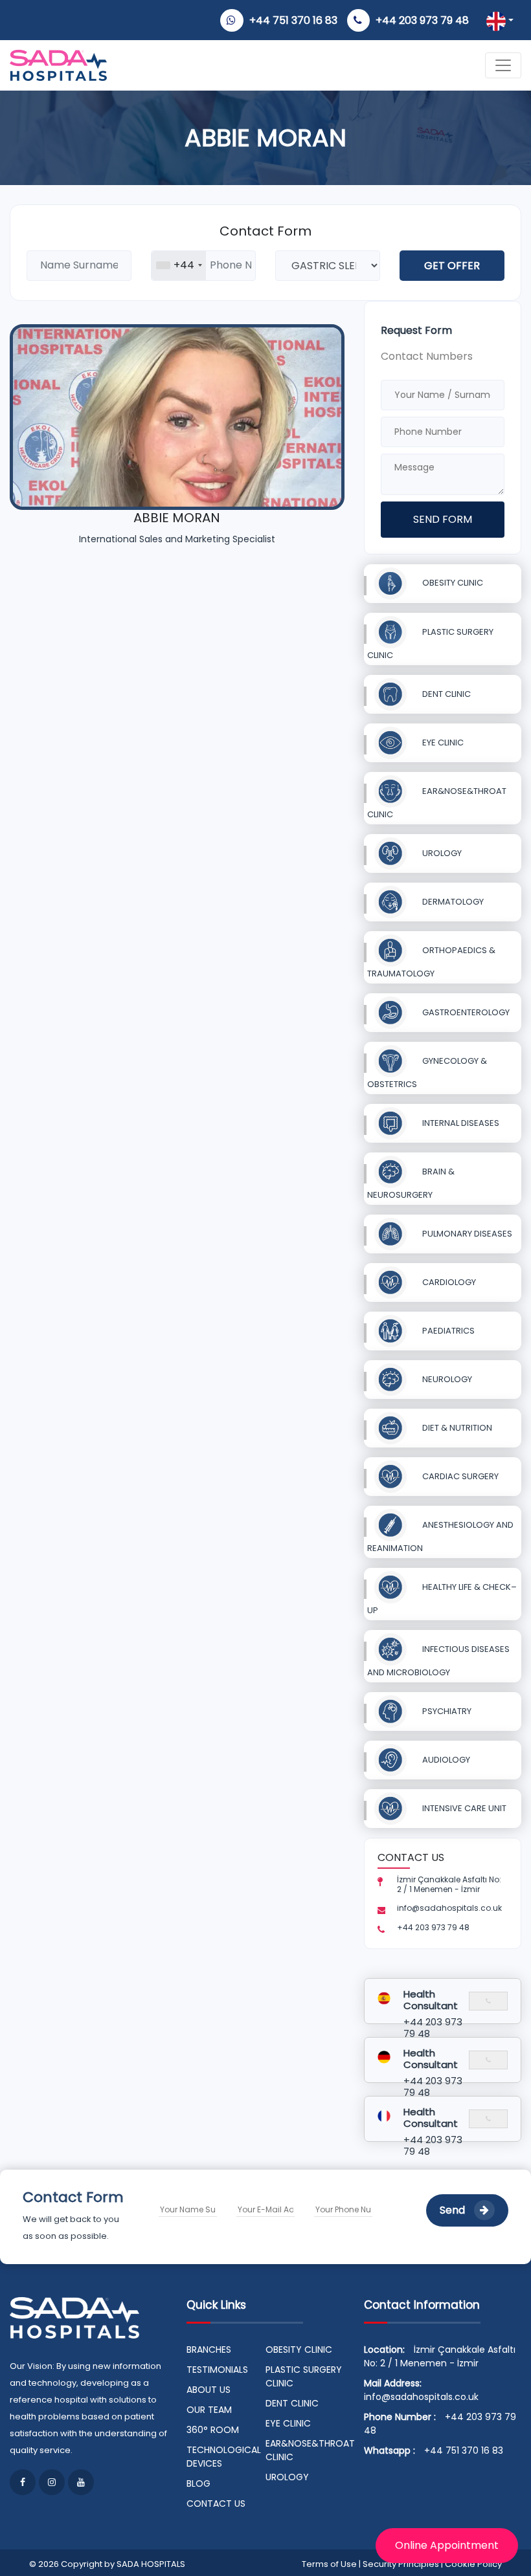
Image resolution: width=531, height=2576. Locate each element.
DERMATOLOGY (452, 902)
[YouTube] (81, 2482)
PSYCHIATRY (446, 1711)
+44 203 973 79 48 (422, 20)
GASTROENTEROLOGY (465, 1012)
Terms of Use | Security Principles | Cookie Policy (402, 2564)
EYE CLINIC (442, 743)
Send (454, 2210)
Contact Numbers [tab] (427, 356)
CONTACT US (216, 2504)
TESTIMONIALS (217, 2370)
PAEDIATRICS (447, 1331)
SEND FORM (443, 519)
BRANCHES (209, 2350)
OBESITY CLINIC (452, 583)
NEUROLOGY (446, 1379)
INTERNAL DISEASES (460, 1123)
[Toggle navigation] (503, 65)
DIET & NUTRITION (456, 1428)
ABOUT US (209, 2390)
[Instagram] (52, 2482)
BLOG (198, 2483)
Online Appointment (447, 2545)
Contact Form (265, 231)
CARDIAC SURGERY (459, 1476)
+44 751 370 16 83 (293, 20)
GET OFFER (452, 266)
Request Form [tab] (416, 330)
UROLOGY (441, 853)
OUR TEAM (209, 2410)
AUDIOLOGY (445, 1760)
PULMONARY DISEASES (466, 1234)
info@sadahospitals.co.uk (421, 2397)
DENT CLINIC (446, 694)
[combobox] (179, 266)
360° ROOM (213, 2430)
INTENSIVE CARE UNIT (463, 1808)
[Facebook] (23, 2482)
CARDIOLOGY (448, 1282)
